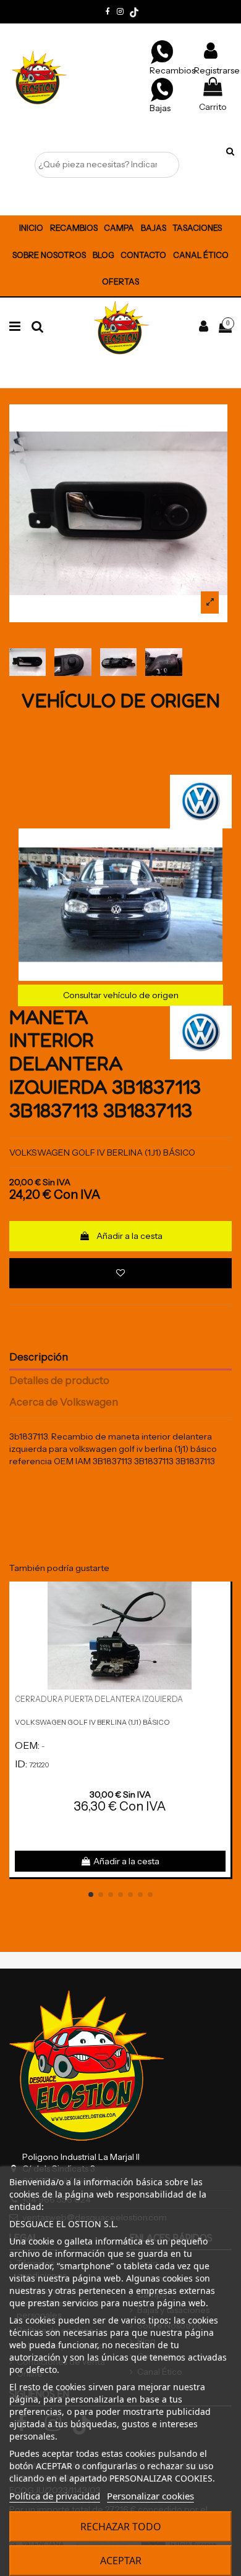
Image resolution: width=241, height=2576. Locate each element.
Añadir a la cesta (129, 1236)
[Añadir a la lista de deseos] (120, 1273)
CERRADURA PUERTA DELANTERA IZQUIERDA (99, 1699)
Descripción (39, 1357)
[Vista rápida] (221, 1622)
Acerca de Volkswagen (64, 1402)
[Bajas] (162, 89)
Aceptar (121, 2561)
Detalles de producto (59, 1381)
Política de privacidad (55, 2496)
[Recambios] (162, 51)
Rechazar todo (121, 2527)
